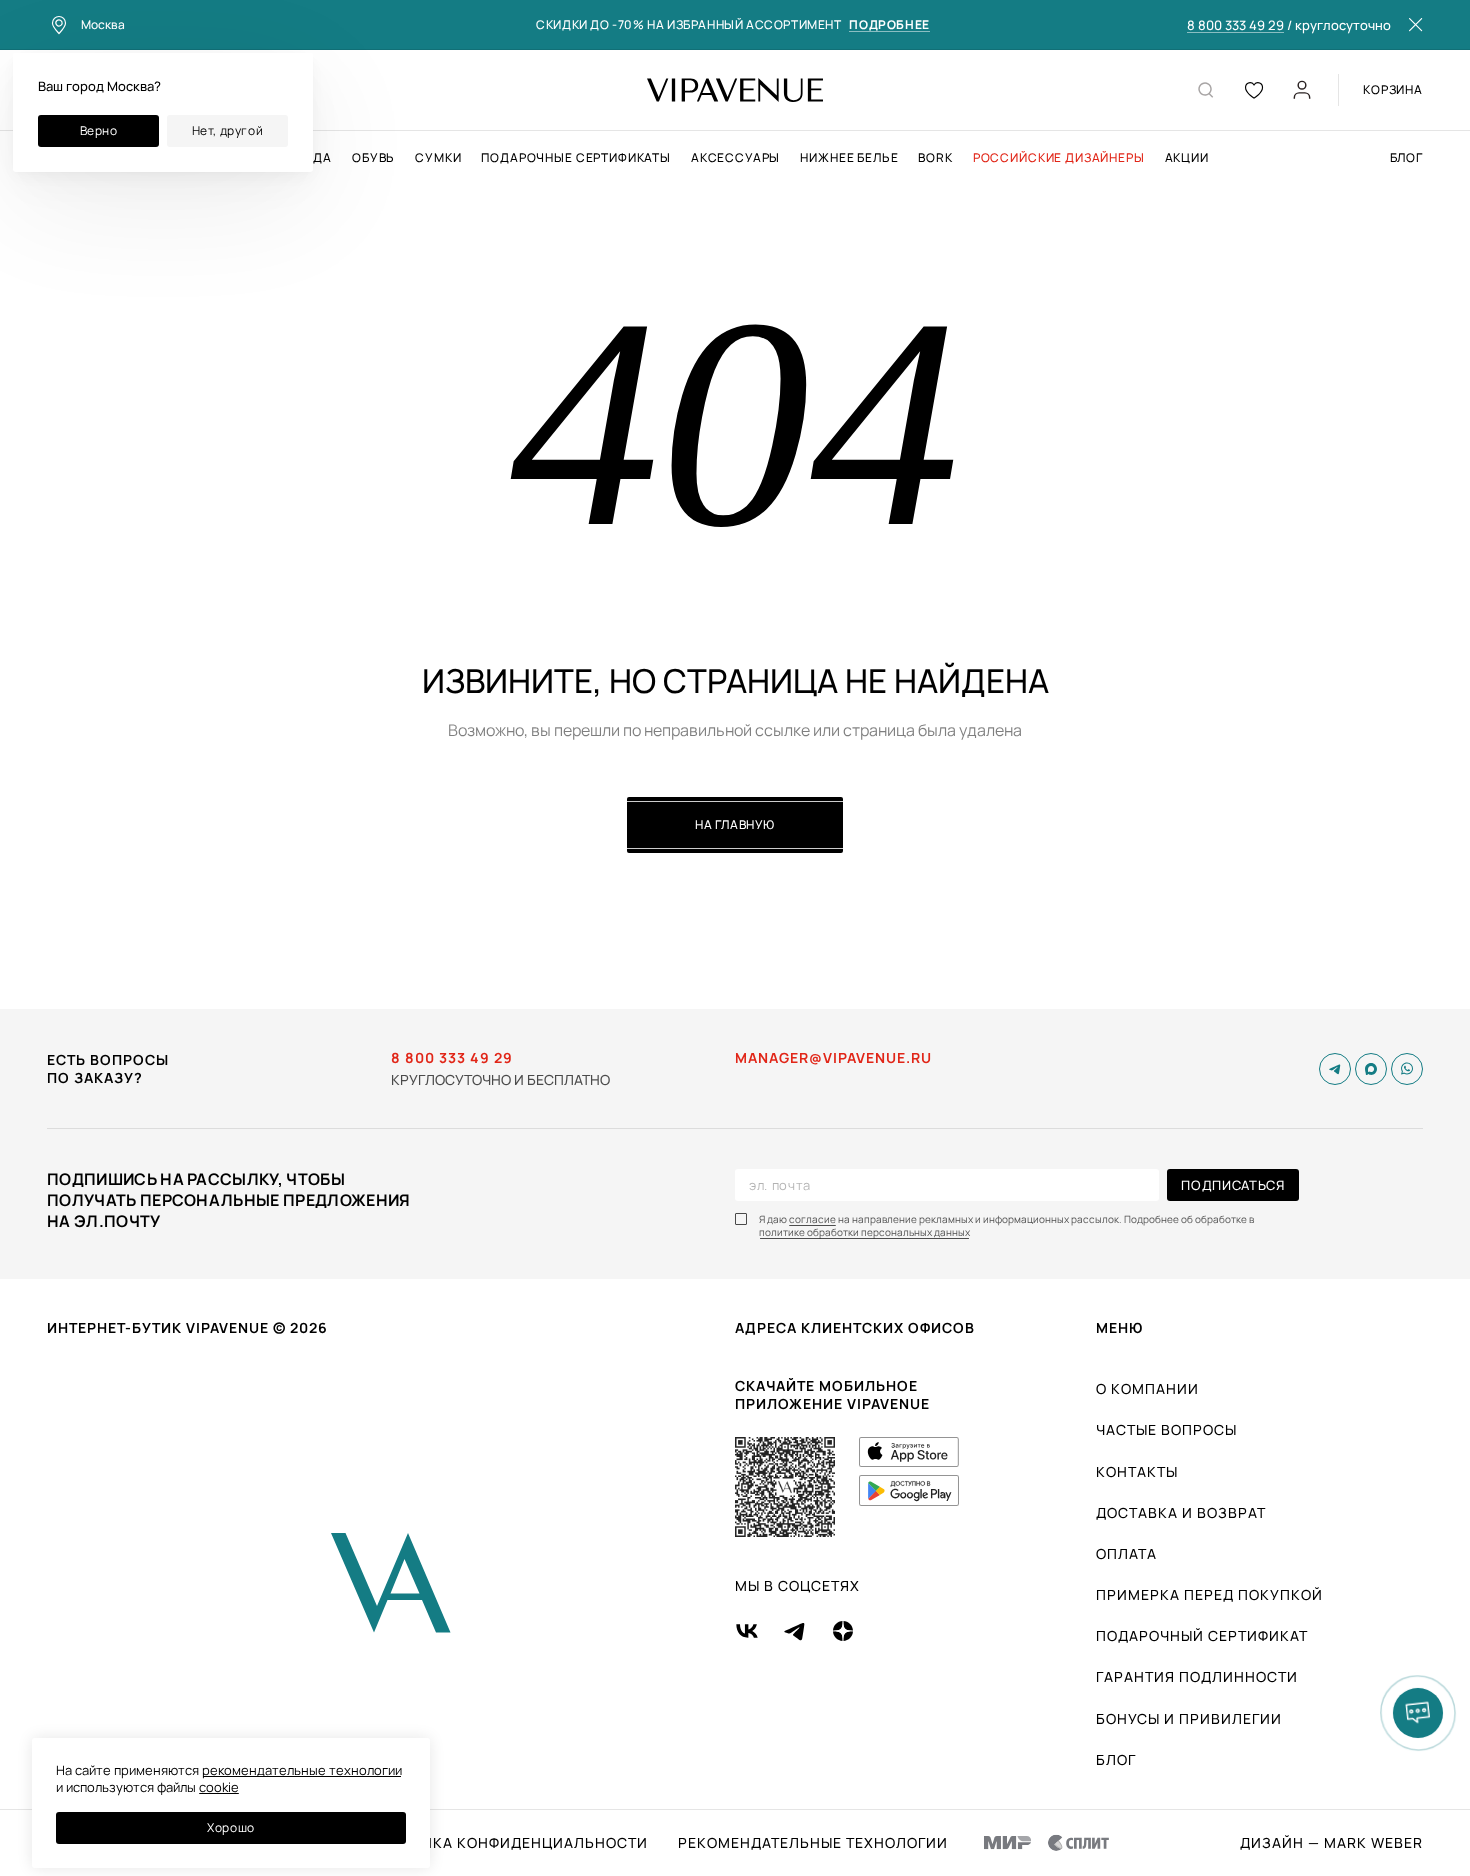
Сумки (438, 158)
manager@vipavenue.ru (833, 1058)
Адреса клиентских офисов (855, 1327)
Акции (1187, 158)
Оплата (1126, 1553)
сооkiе (219, 1787)
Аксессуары (735, 158)
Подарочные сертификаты (575, 158)
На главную (735, 824)
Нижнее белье (849, 158)
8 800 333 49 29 (1235, 26)
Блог (1406, 158)
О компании (1147, 1388)
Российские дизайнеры (1059, 158)
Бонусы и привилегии (1189, 1718)
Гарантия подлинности (1197, 1676)
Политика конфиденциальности (508, 1843)
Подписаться (1232, 1185)
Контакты (1137, 1471)
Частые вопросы (1166, 1429)
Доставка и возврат (1181, 1512)
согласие (812, 1219)
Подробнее (889, 25)
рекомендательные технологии (302, 1770)
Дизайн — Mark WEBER (1331, 1843)
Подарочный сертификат (1202, 1635)
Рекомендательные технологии (813, 1843)
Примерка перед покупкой (1209, 1594)
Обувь (373, 158)
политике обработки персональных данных (864, 1232)
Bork (935, 158)
